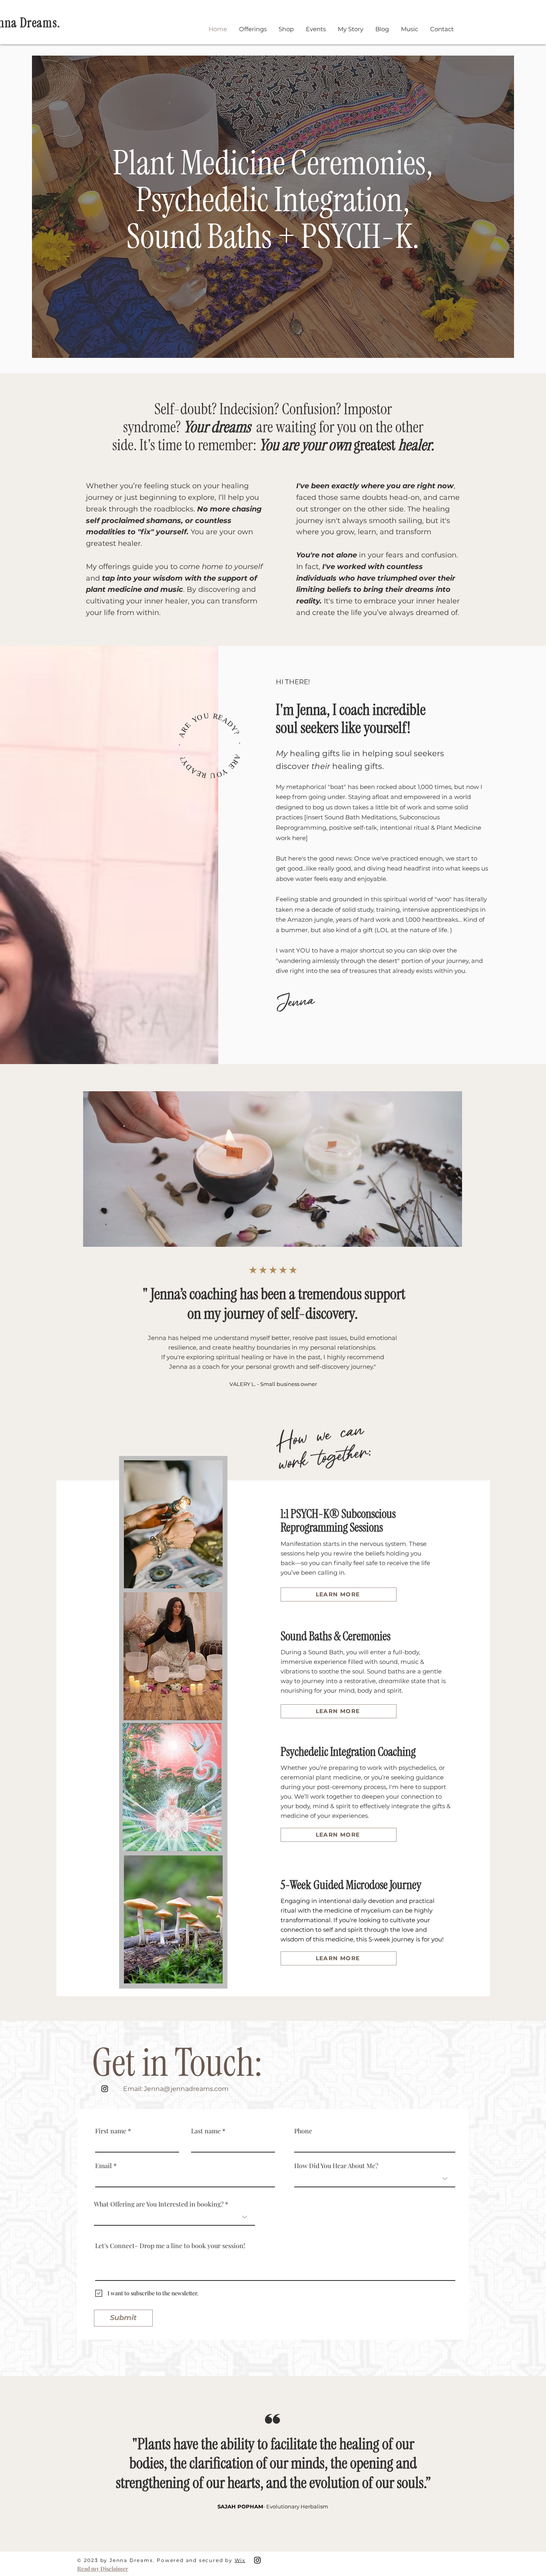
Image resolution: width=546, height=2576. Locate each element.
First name (111, 2131)
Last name (206, 2131)
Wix (240, 2560)
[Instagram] (105, 2089)
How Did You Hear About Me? (336, 2166)
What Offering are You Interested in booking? (159, 2204)
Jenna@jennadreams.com (186, 2089)
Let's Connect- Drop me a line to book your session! (170, 2246)
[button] (253, 29)
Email (104, 2166)
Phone (303, 2131)
